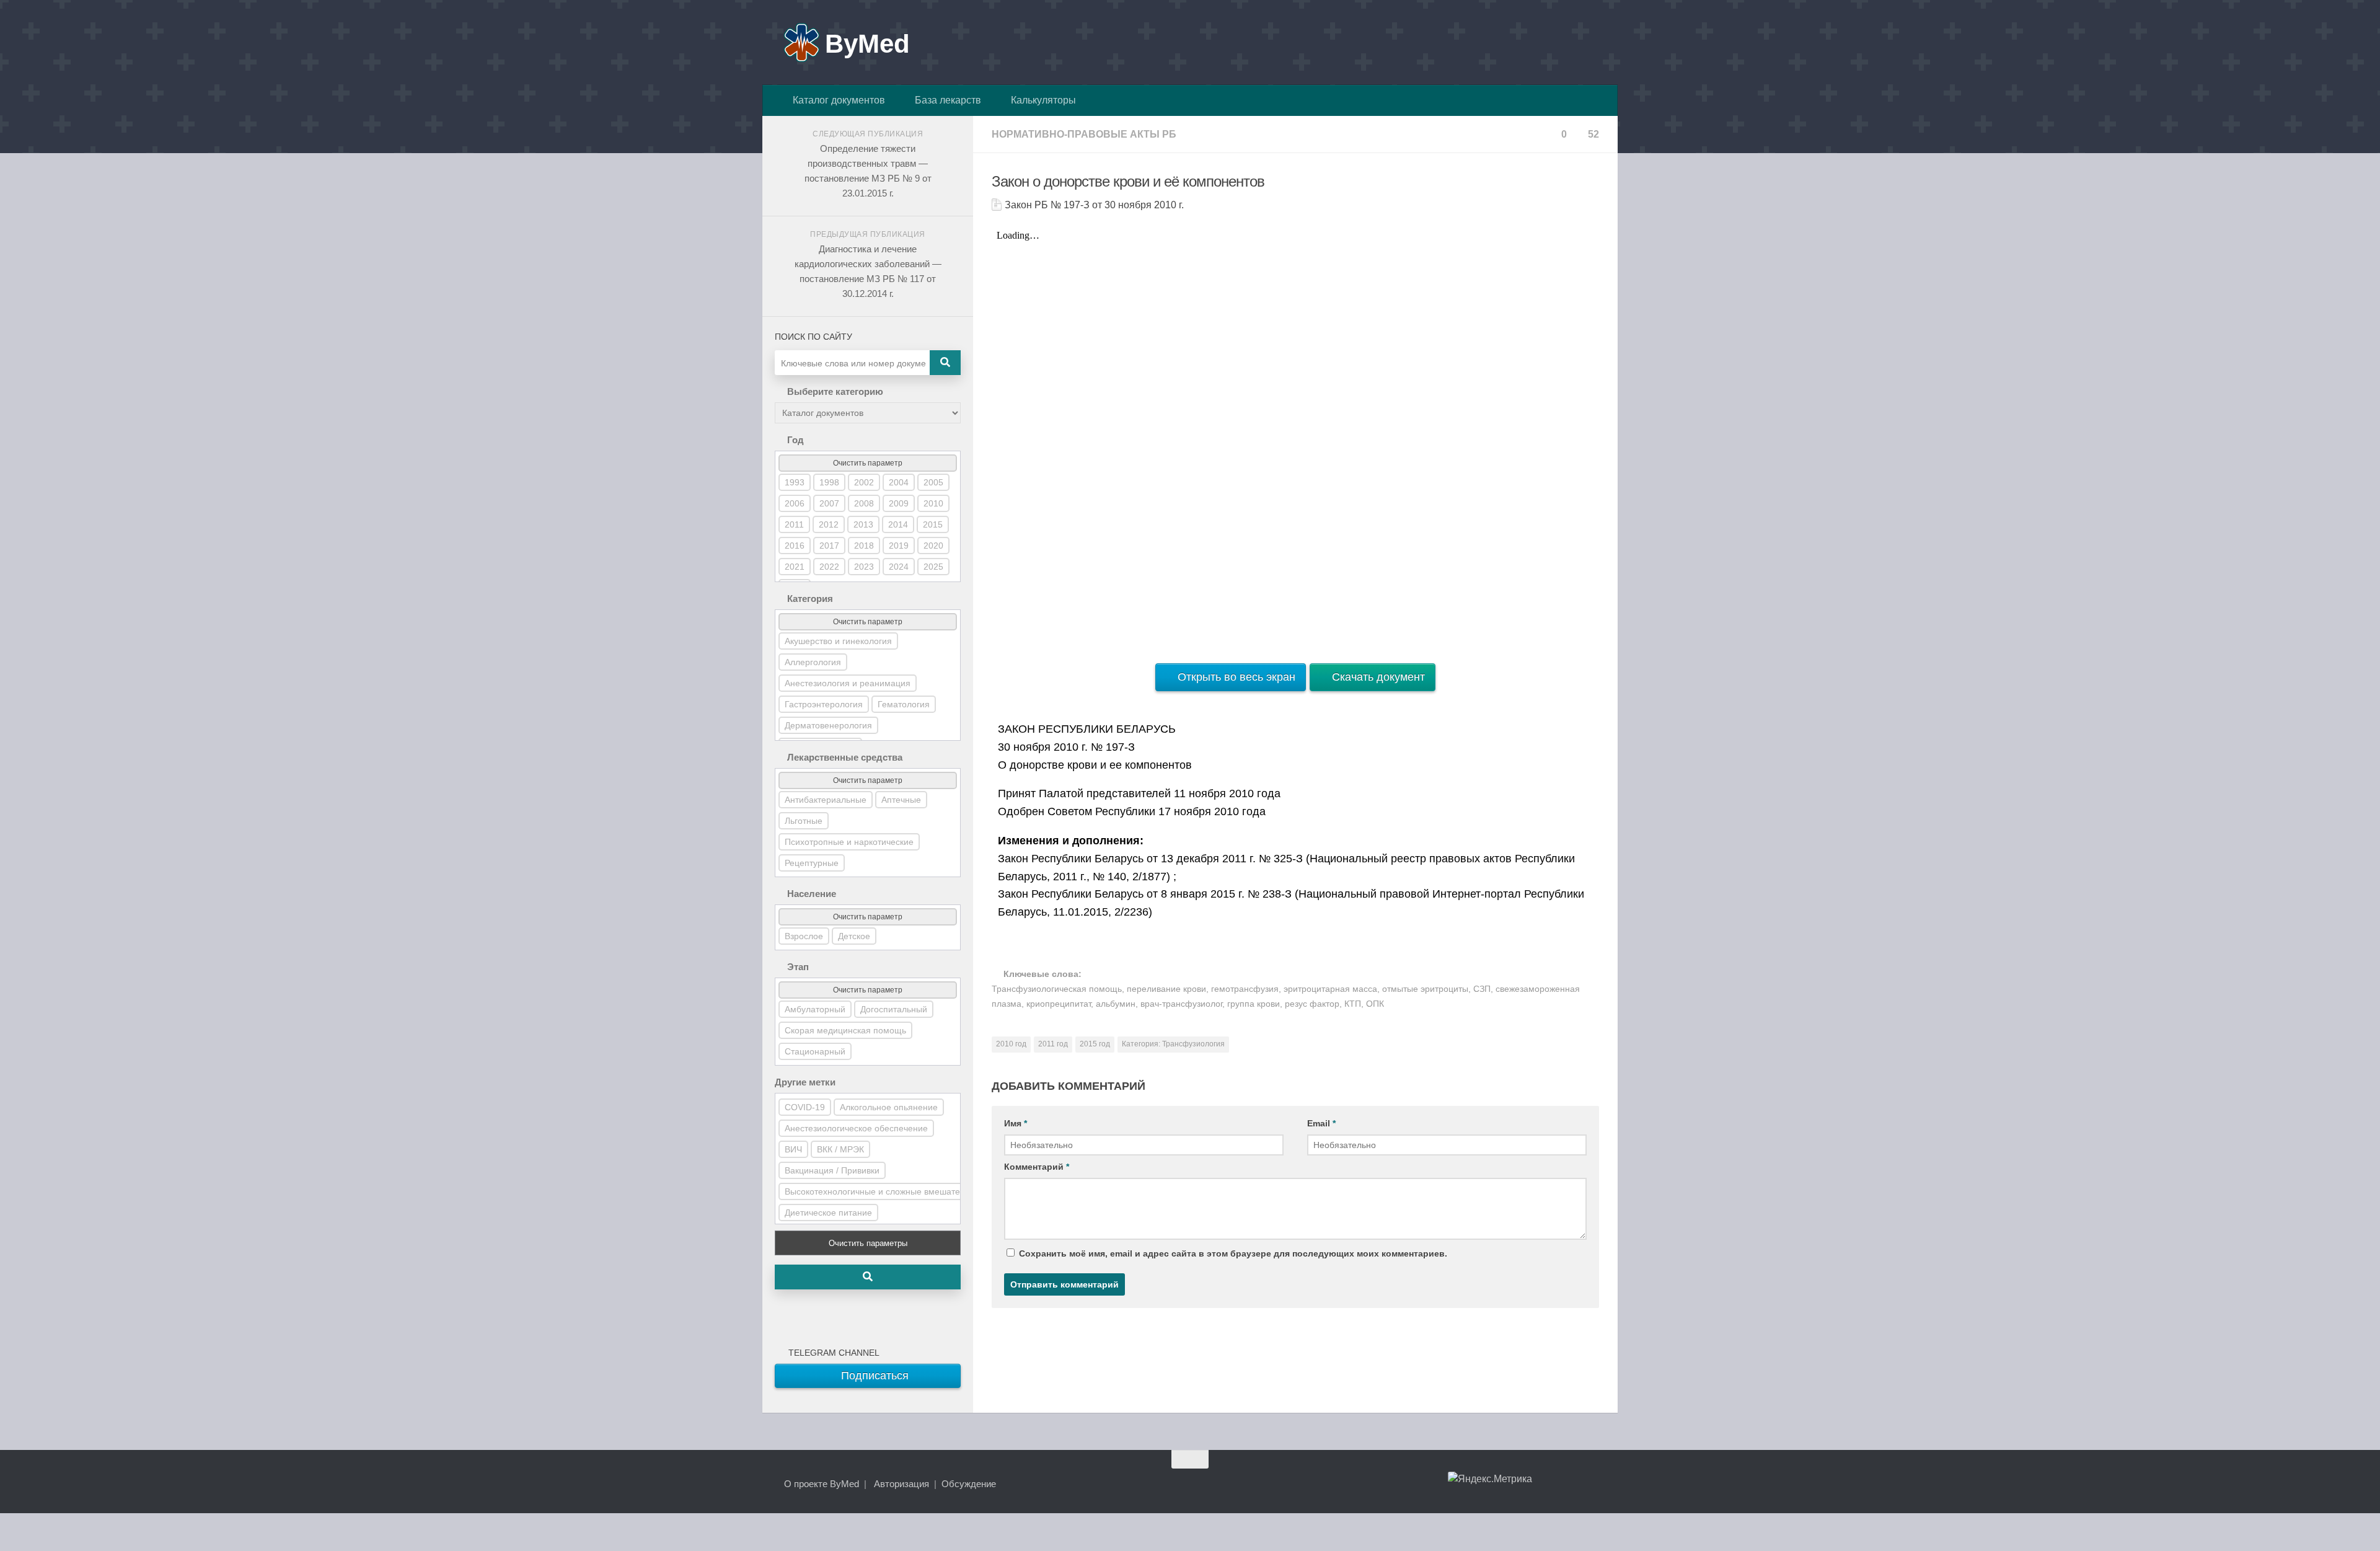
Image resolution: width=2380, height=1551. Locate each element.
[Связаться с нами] (1590, 1483)
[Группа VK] (1546, 1483)
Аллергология (813, 662)
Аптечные (901, 800)
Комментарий (1037, 1167)
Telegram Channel (831, 1353)
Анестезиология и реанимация (848, 683)
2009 (899, 503)
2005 (933, 482)
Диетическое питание (828, 1213)
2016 (795, 546)
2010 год (1011, 1044)
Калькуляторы (1041, 100)
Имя (1016, 1123)
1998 (829, 482)
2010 (933, 503)
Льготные (804, 821)
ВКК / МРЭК (840, 1149)
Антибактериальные (826, 800)
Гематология (904, 704)
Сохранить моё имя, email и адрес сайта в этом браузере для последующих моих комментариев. (1233, 1253)
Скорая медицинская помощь (845, 1030)
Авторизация (901, 1484)
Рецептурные (812, 863)
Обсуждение (969, 1484)
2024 (899, 567)
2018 (864, 546)
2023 (864, 567)
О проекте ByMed (822, 1484)
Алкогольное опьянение (889, 1107)
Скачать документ (1377, 677)
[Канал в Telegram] (1568, 1483)
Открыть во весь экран (1235, 677)
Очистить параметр (868, 463)
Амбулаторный (815, 1009)
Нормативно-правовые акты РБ (1084, 134)
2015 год (1095, 1044)
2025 (933, 567)
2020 (933, 546)
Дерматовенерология (828, 725)
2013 (863, 524)
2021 (795, 567)
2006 (795, 503)
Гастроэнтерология (824, 704)
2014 (898, 524)
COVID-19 (805, 1107)
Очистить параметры (868, 1243)
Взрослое (804, 936)
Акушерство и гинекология (838, 641)
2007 (829, 503)
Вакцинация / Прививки (832, 1170)
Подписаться (873, 1376)
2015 (933, 524)
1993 (795, 482)
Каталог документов (836, 100)
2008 (864, 503)
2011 (794, 524)
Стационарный (815, 1051)
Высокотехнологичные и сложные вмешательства (886, 1191)
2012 (829, 524)
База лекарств (945, 100)
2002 (864, 482)
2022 (829, 567)
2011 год (1053, 1044)
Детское (854, 936)
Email (1321, 1123)
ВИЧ (793, 1149)
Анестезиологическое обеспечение (856, 1128)
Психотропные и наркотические (849, 842)
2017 (829, 546)
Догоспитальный (894, 1009)
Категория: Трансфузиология (1173, 1044)
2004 (899, 482)
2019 (899, 546)
